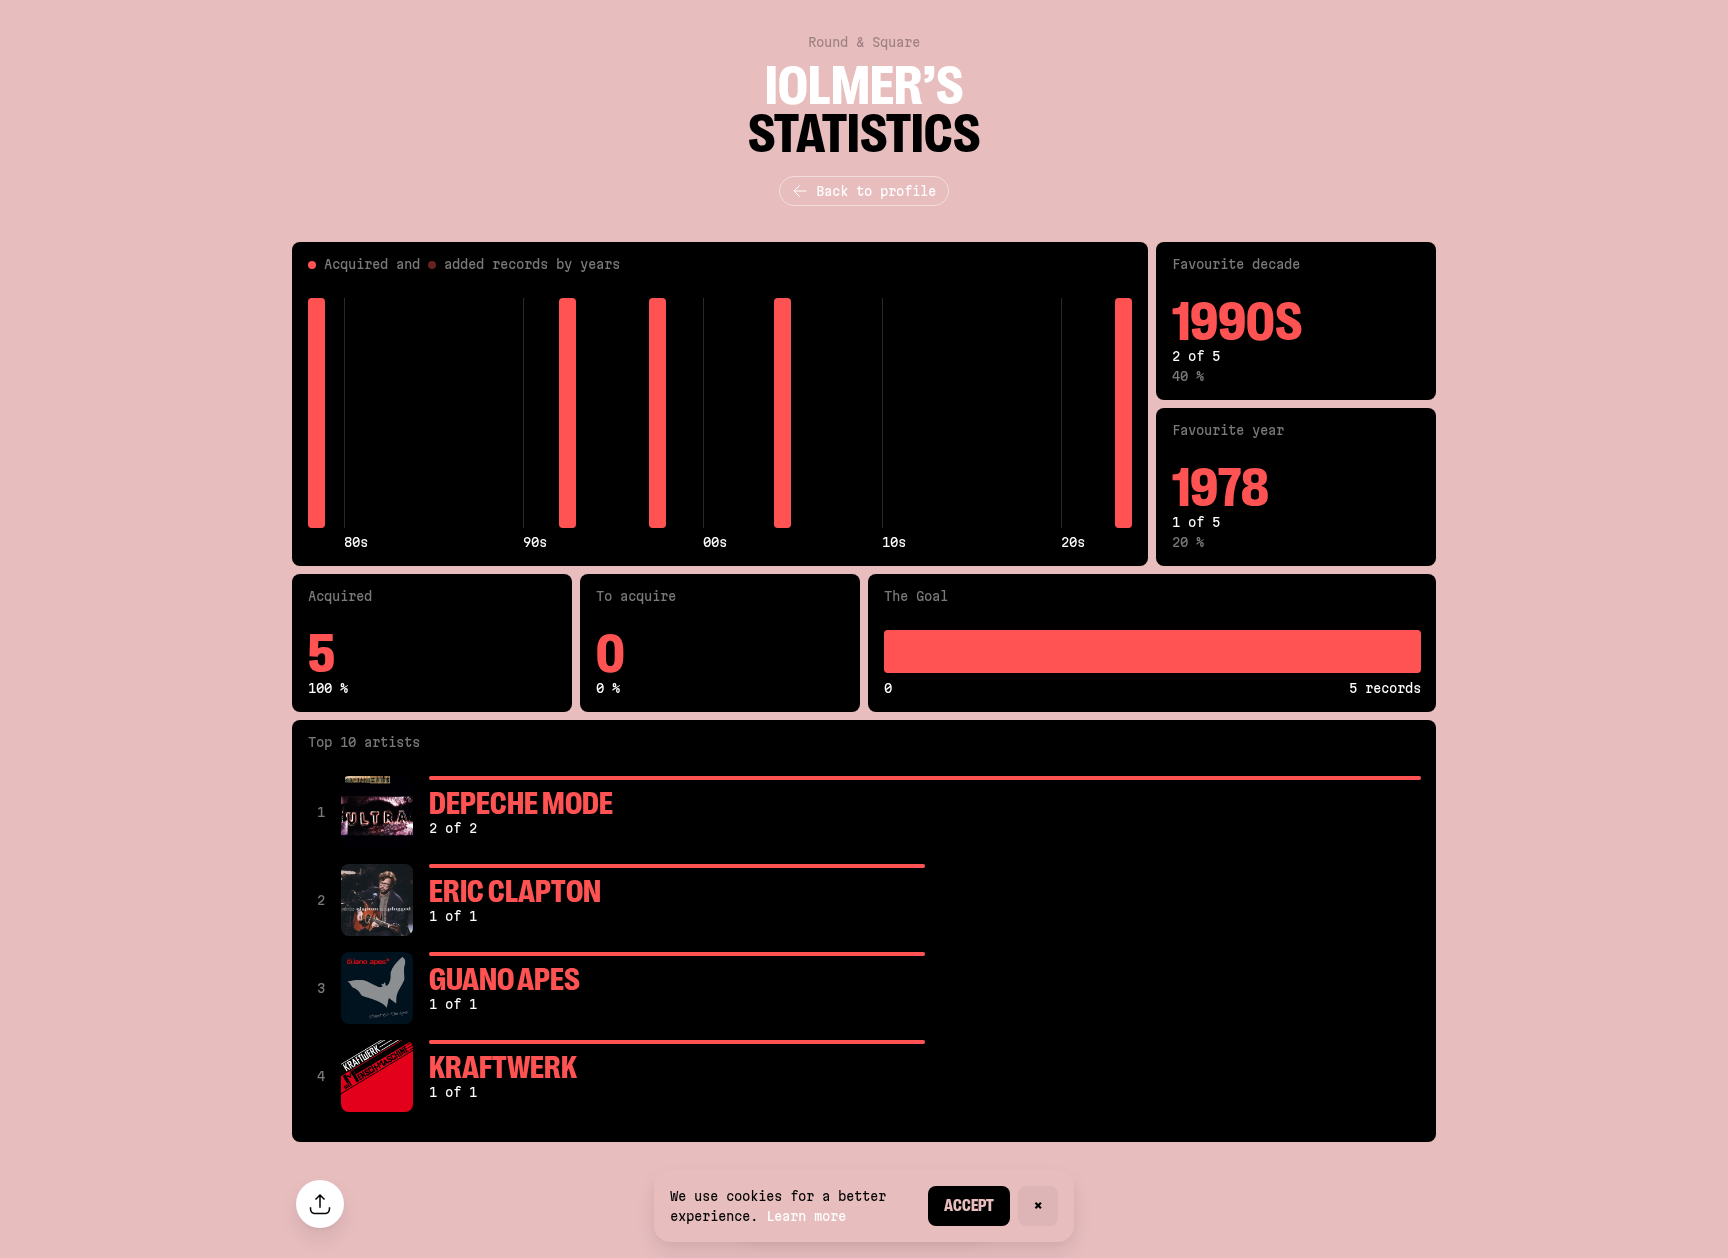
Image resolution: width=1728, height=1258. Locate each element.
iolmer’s (864, 86)
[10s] (890, 413)
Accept (969, 1205)
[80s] (352, 413)
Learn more (806, 1216)
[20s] (1069, 413)
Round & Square (864, 42)
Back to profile (876, 191)
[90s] (531, 413)
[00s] (711, 413)
